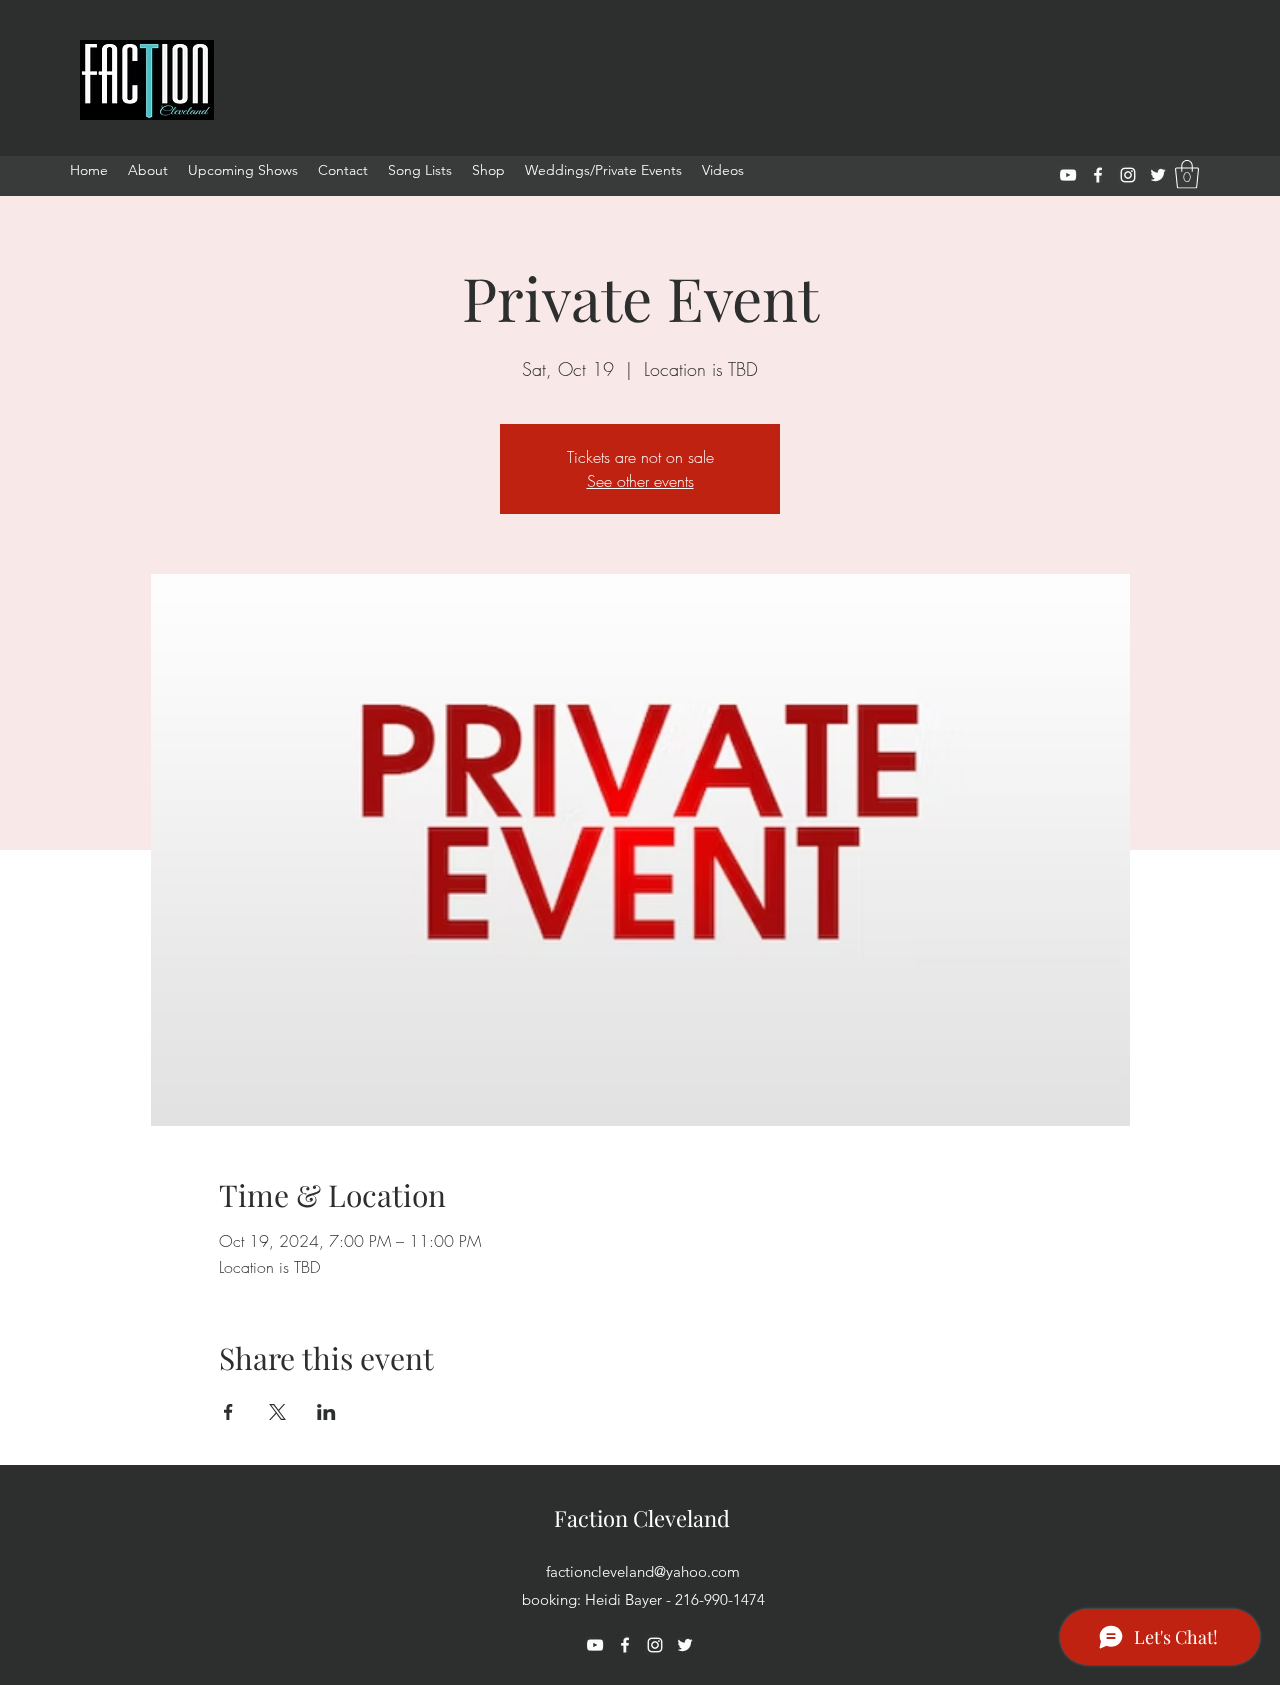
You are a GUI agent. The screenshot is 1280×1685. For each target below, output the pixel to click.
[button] (1187, 174)
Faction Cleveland (642, 1518)
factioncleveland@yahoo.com (643, 1571)
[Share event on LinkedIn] (326, 1412)
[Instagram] (1128, 175)
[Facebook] (1098, 175)
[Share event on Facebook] (228, 1412)
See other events (640, 481)
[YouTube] (1068, 175)
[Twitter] (1158, 175)
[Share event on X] (277, 1412)
